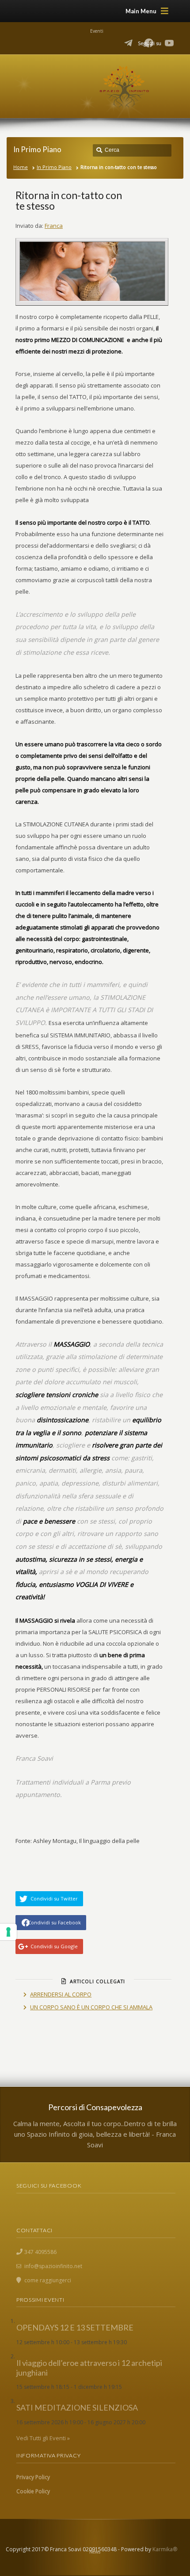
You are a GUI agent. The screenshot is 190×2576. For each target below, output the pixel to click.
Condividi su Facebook (54, 1922)
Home (21, 167)
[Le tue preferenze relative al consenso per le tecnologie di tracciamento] (8, 1932)
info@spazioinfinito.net (53, 2266)
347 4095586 (40, 2252)
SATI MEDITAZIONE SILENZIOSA (77, 2407)
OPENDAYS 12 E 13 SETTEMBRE (75, 2327)
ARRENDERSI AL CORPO (61, 1994)
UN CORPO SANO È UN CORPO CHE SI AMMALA (91, 2007)
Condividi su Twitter (54, 1898)
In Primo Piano (54, 167)
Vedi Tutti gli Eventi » (43, 2438)
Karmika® (165, 2549)
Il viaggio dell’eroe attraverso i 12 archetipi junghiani (89, 2368)
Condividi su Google (54, 1946)
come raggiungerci (48, 2280)
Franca (54, 226)
